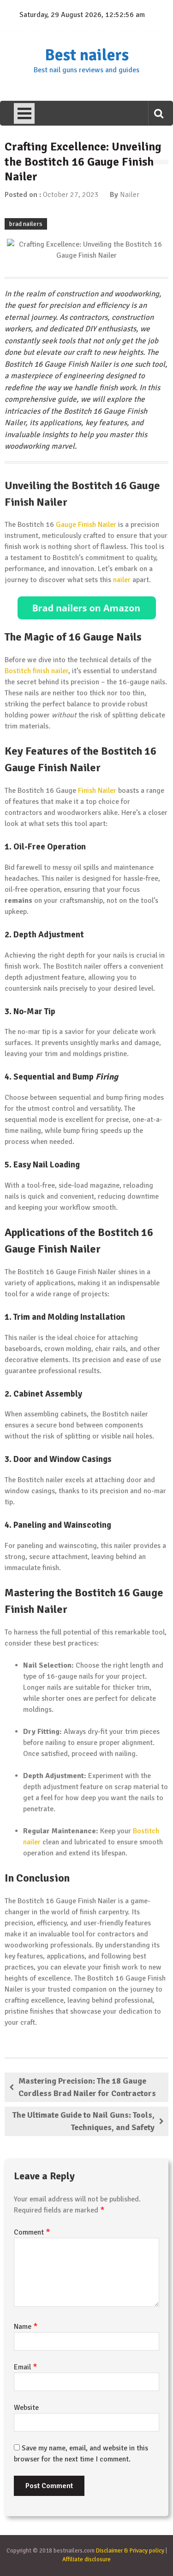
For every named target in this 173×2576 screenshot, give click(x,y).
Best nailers (87, 55)
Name (26, 2327)
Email (26, 2367)
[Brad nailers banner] (86, 608)
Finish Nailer (97, 791)
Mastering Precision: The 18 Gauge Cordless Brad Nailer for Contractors (87, 2087)
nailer (122, 580)
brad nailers (26, 224)
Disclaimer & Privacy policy (130, 2551)
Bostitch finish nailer (36, 671)
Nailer (130, 195)
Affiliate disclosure (86, 2559)
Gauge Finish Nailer (86, 525)
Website (26, 2408)
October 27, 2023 (71, 195)
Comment (32, 2232)
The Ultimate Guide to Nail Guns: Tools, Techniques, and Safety (84, 2121)
